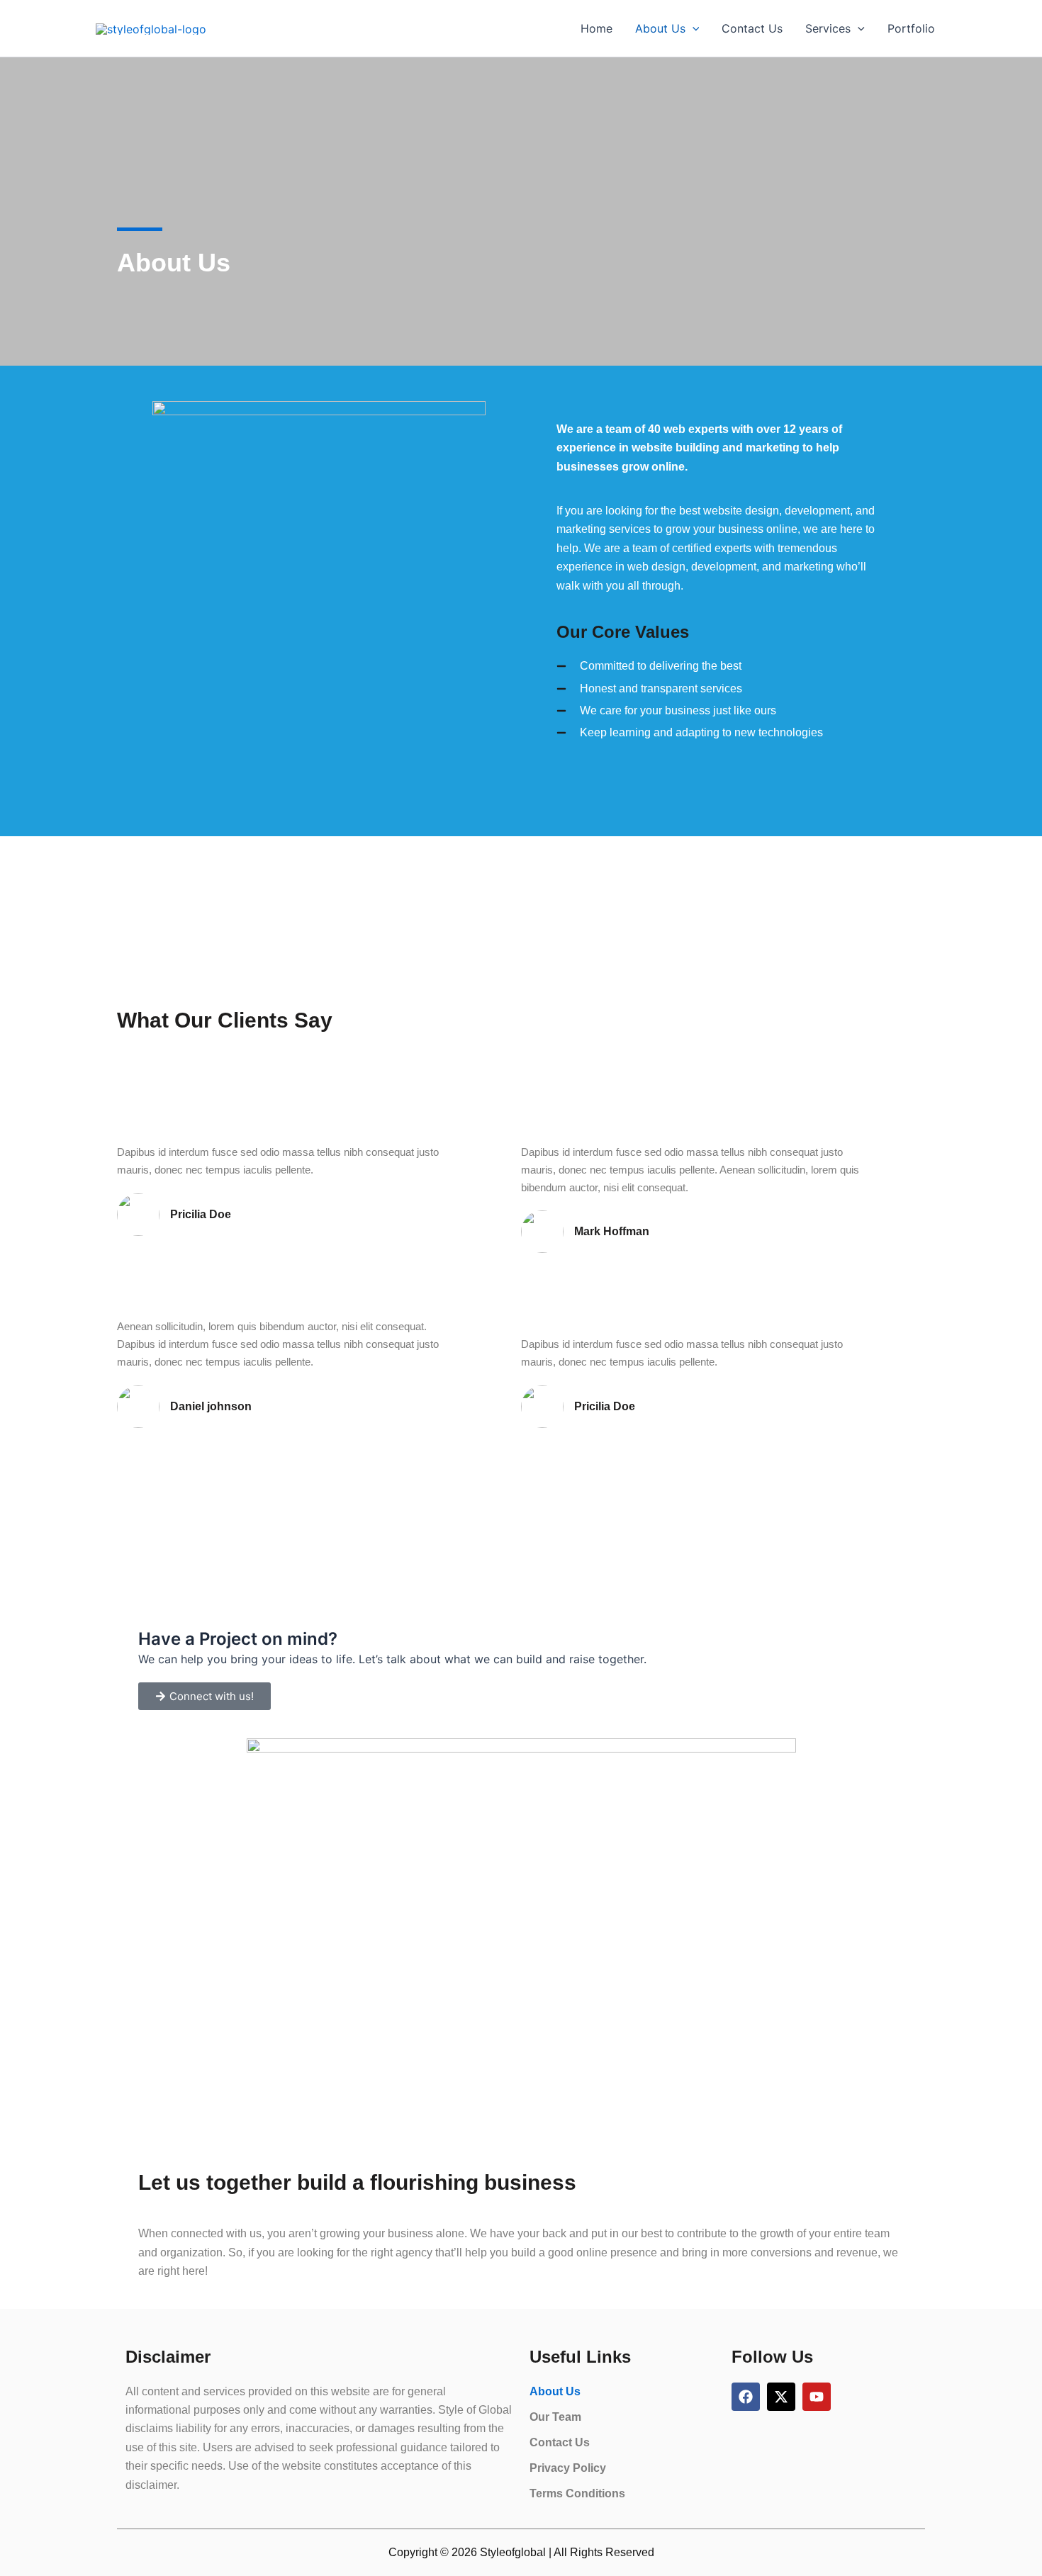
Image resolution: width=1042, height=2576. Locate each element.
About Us (660, 28)
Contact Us (752, 28)
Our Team (555, 2417)
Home (596, 28)
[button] (693, 28)
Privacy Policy (568, 2468)
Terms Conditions (577, 2493)
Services (828, 28)
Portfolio (911, 28)
